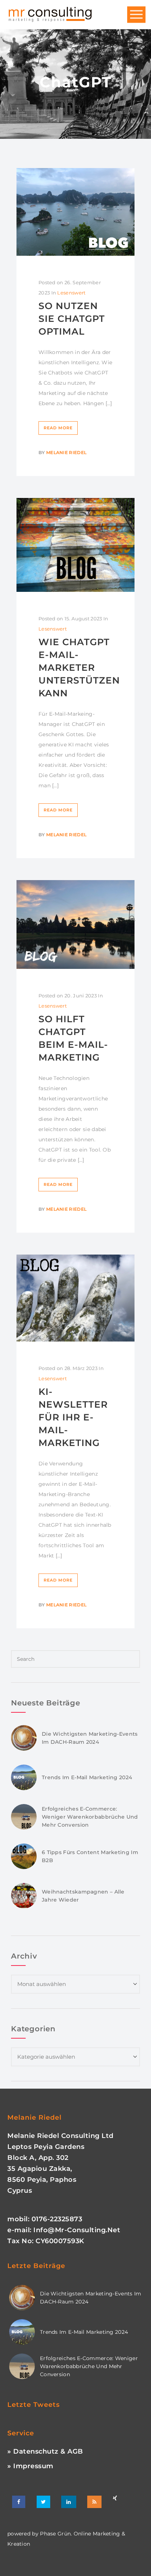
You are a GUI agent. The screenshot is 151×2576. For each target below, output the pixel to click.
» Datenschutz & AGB (45, 2451)
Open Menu (136, 15)
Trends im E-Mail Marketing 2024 (87, 1777)
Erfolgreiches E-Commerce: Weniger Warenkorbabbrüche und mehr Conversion (90, 1817)
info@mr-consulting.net (77, 2230)
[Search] (132, 918)
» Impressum (30, 2466)
